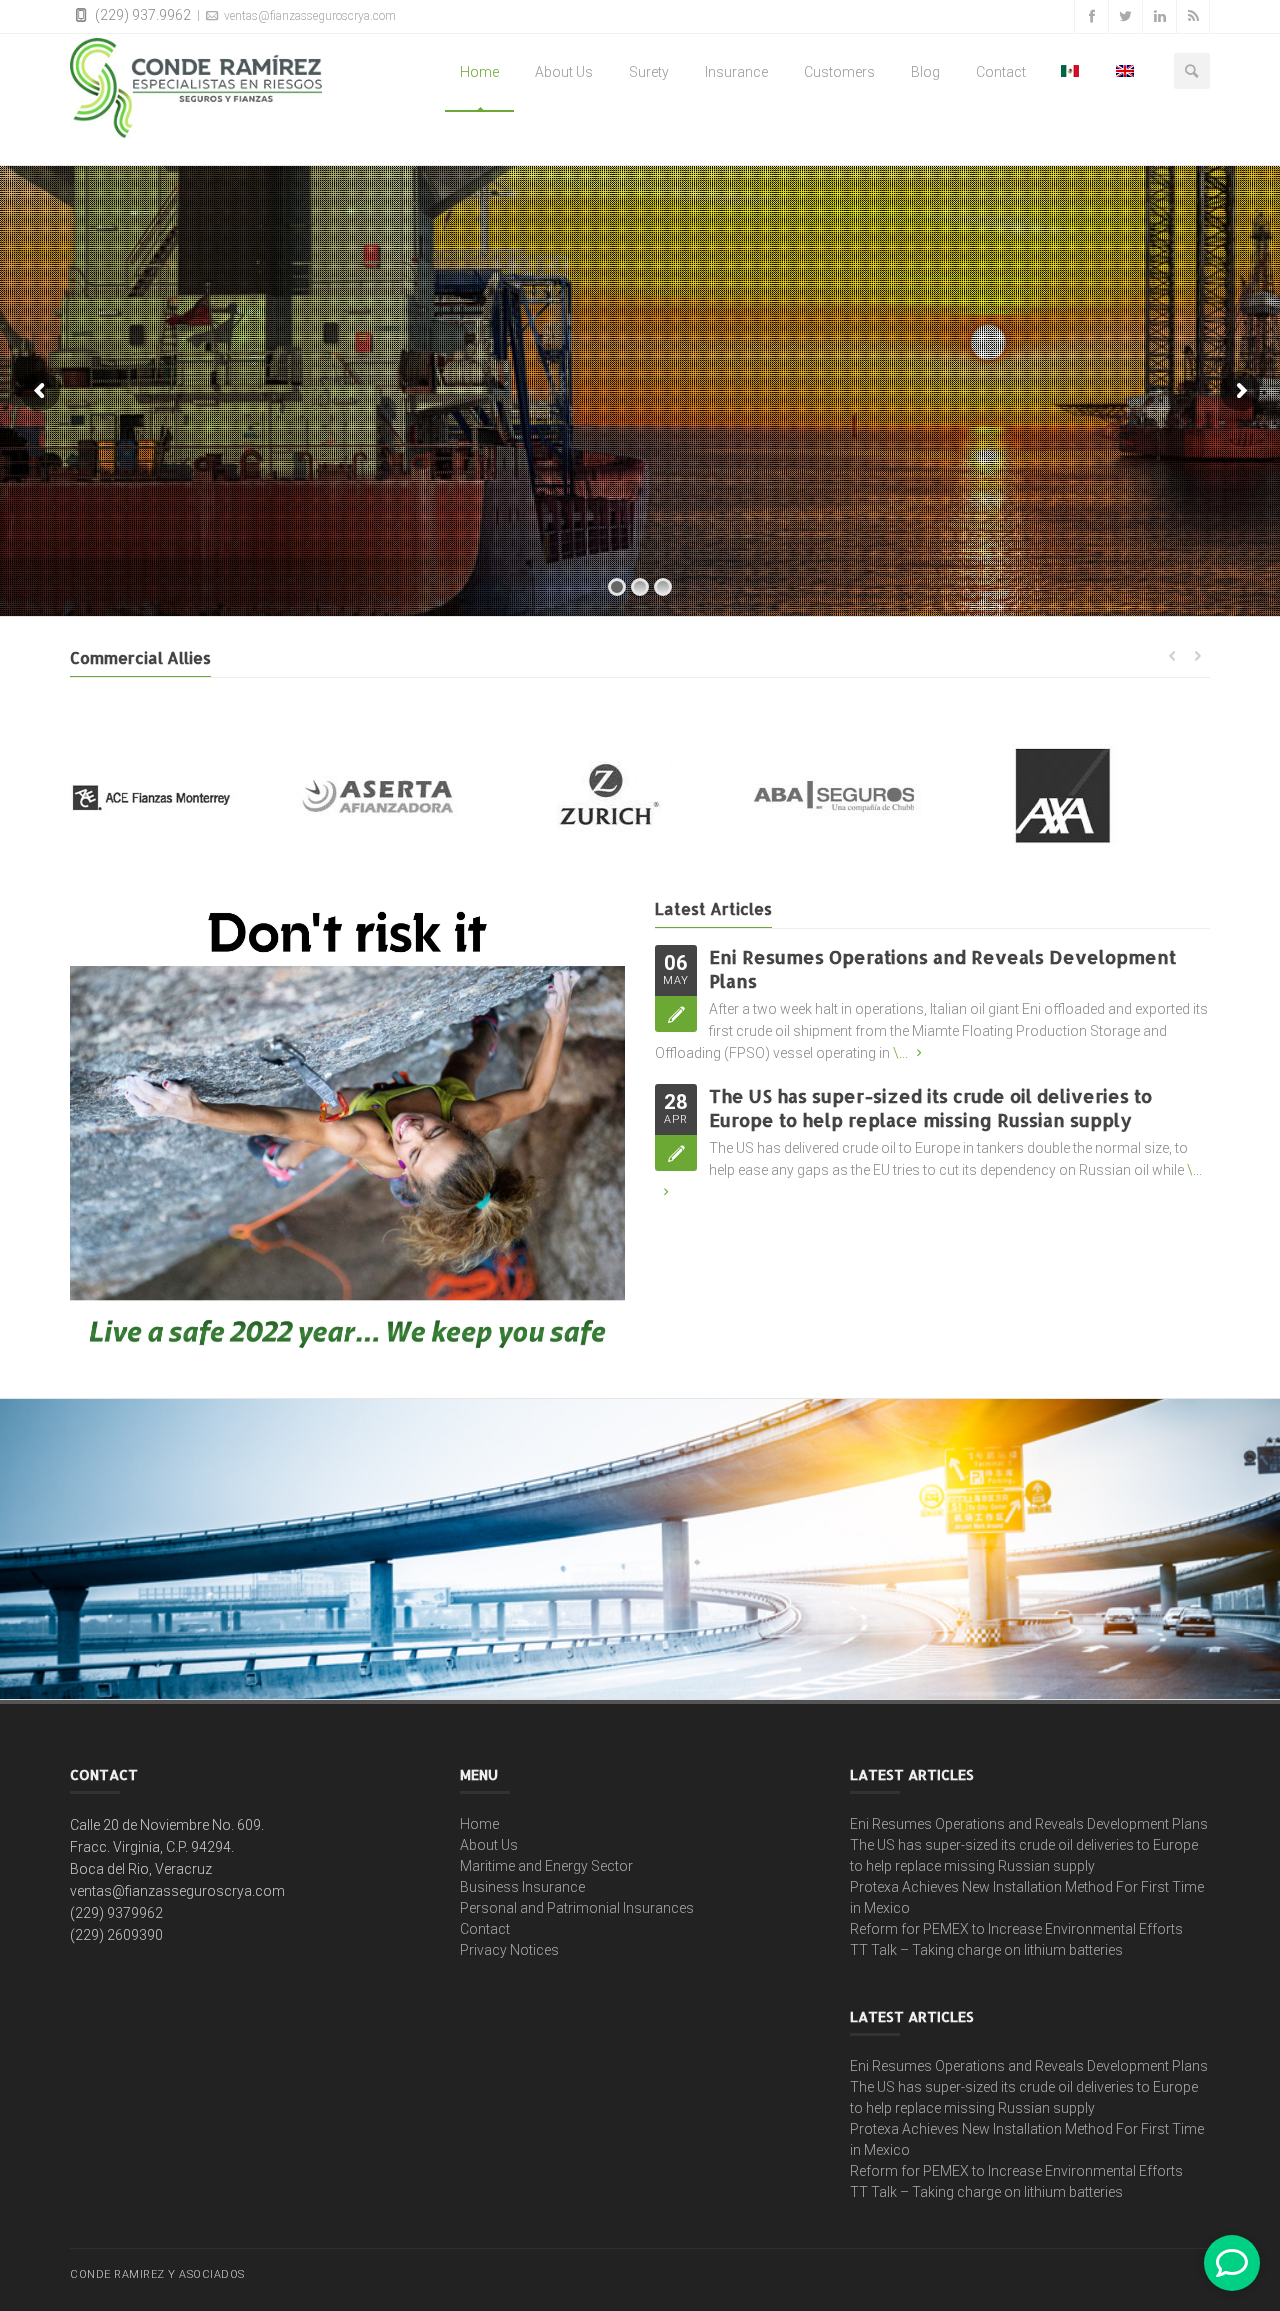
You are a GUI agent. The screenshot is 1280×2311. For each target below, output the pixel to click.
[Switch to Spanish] (1071, 72)
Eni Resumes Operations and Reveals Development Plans (1029, 1824)
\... (900, 1053)
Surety (649, 72)
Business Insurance (522, 1887)
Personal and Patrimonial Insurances (577, 1908)
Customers (839, 72)
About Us (564, 72)
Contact (1001, 72)
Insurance (736, 72)
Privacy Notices (509, 1950)
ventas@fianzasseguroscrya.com (308, 16)
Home (479, 72)
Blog (925, 72)
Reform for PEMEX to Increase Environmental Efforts (1016, 1929)
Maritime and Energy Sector (546, 1866)
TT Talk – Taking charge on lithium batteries (986, 1950)
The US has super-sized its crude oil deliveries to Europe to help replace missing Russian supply (930, 1107)
